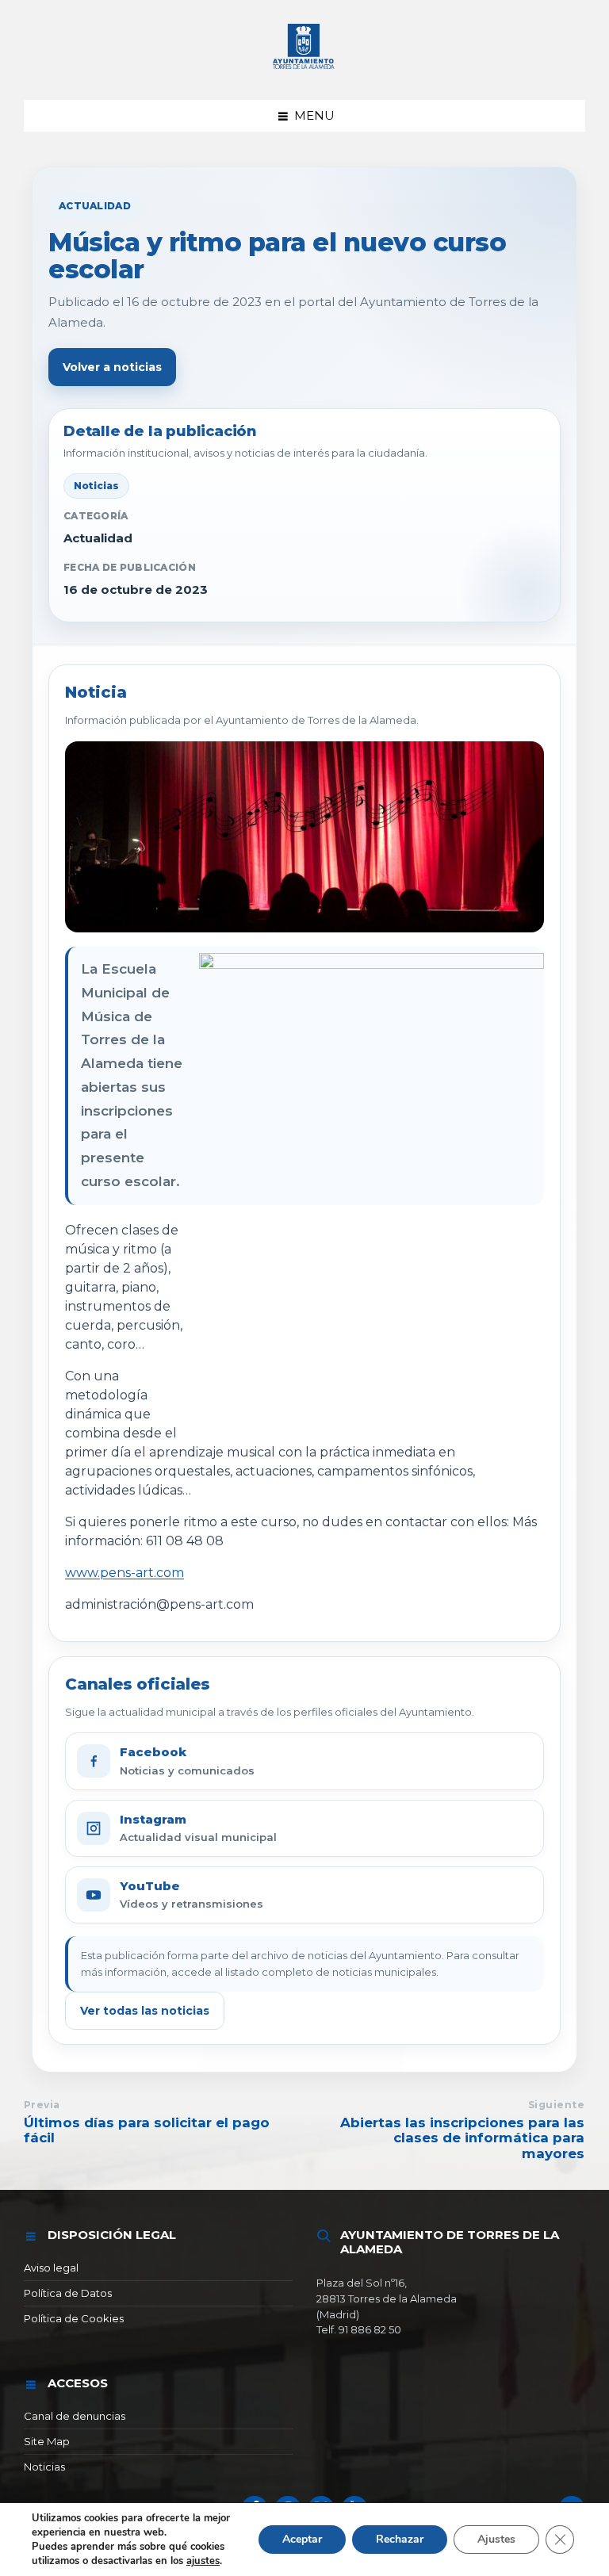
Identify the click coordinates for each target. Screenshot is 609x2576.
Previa (42, 2105)
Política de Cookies (74, 2318)
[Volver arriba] (572, 2509)
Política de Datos (68, 2293)
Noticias (44, 2467)
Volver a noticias (112, 367)
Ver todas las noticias (145, 2011)
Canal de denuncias (75, 2416)
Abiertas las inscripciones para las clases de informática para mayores (462, 2138)
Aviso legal (51, 2268)
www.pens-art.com (124, 1573)
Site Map (47, 2441)
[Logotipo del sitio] (304, 69)
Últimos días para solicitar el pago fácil (147, 2130)
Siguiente (556, 2105)
